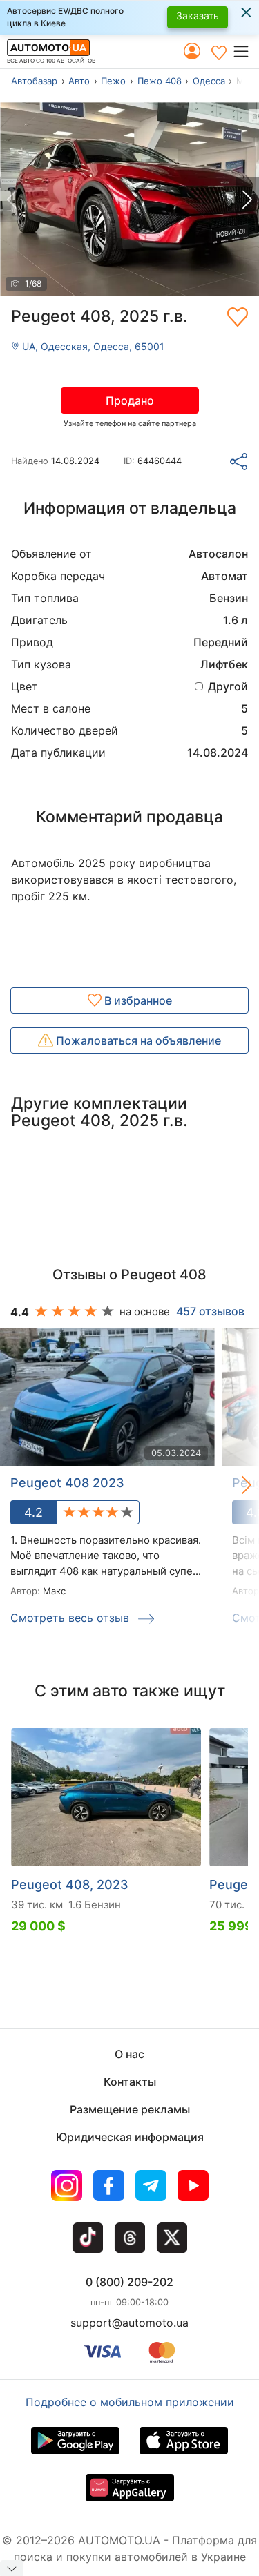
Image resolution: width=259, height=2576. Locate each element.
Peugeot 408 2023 (67, 1483)
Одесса (209, 81)
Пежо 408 (160, 81)
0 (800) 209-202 (129, 2282)
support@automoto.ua (129, 2323)
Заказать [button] (198, 16)
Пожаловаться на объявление (137, 1040)
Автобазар (34, 81)
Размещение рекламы (130, 2109)
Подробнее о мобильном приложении (130, 2402)
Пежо (113, 81)
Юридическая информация (130, 2137)
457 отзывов (210, 1311)
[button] (246, 51)
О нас (129, 2054)
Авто (79, 81)
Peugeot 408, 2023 (70, 1885)
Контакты (130, 2082)
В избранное (137, 1000)
